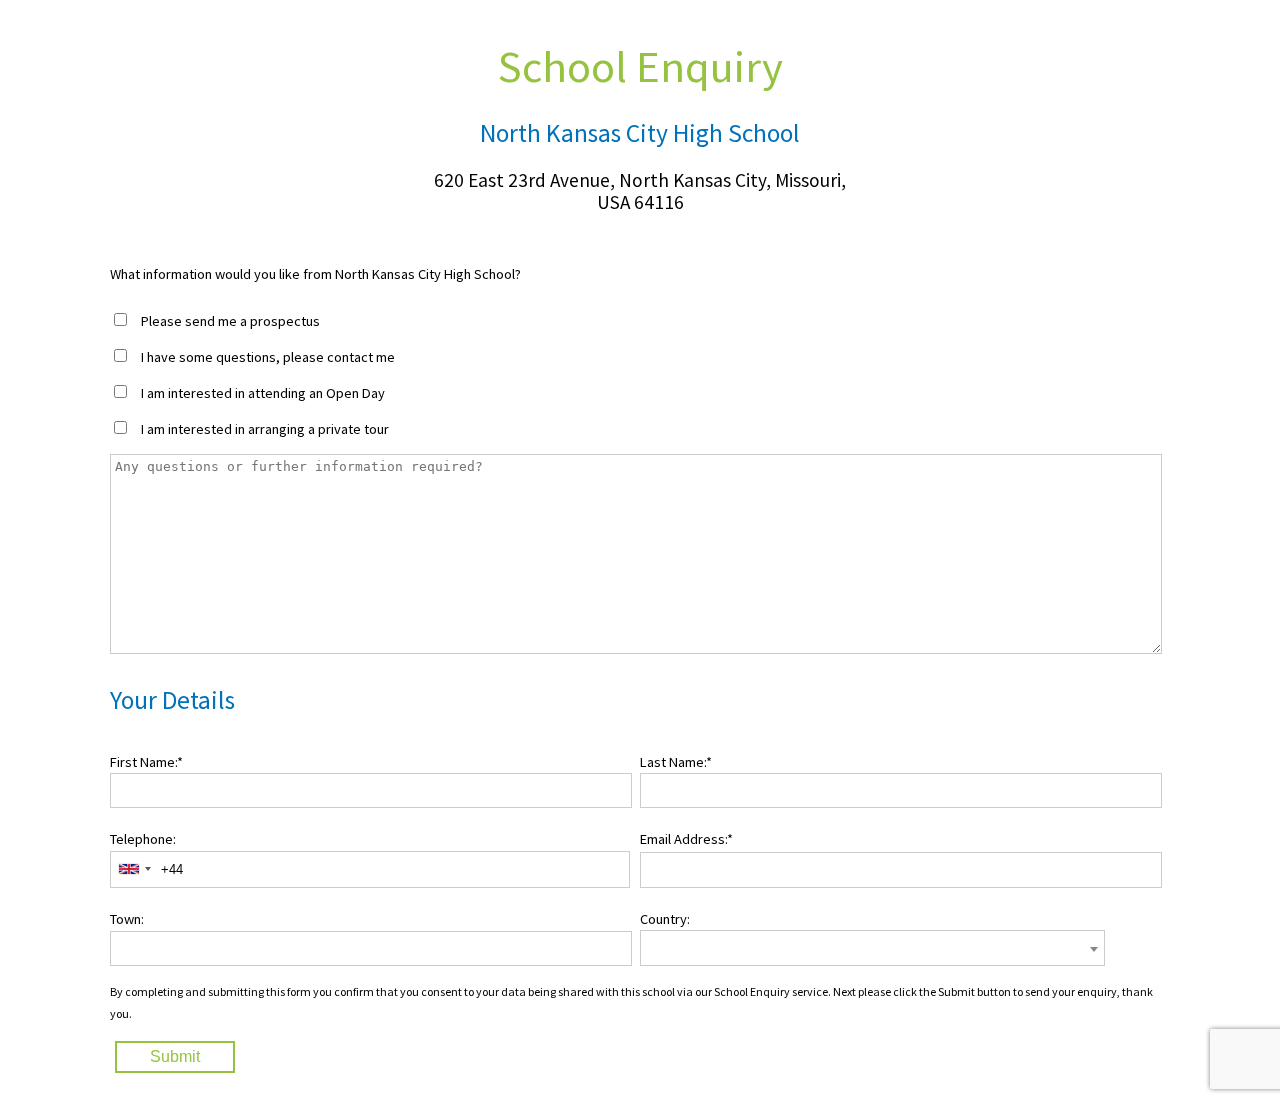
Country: (665, 919)
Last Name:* (676, 762)
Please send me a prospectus (230, 321)
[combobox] (134, 869)
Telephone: (143, 839)
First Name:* (146, 762)
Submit (175, 1056)
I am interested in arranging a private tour (265, 429)
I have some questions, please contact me (268, 357)
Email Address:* (686, 839)
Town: (127, 919)
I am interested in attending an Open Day (263, 393)
